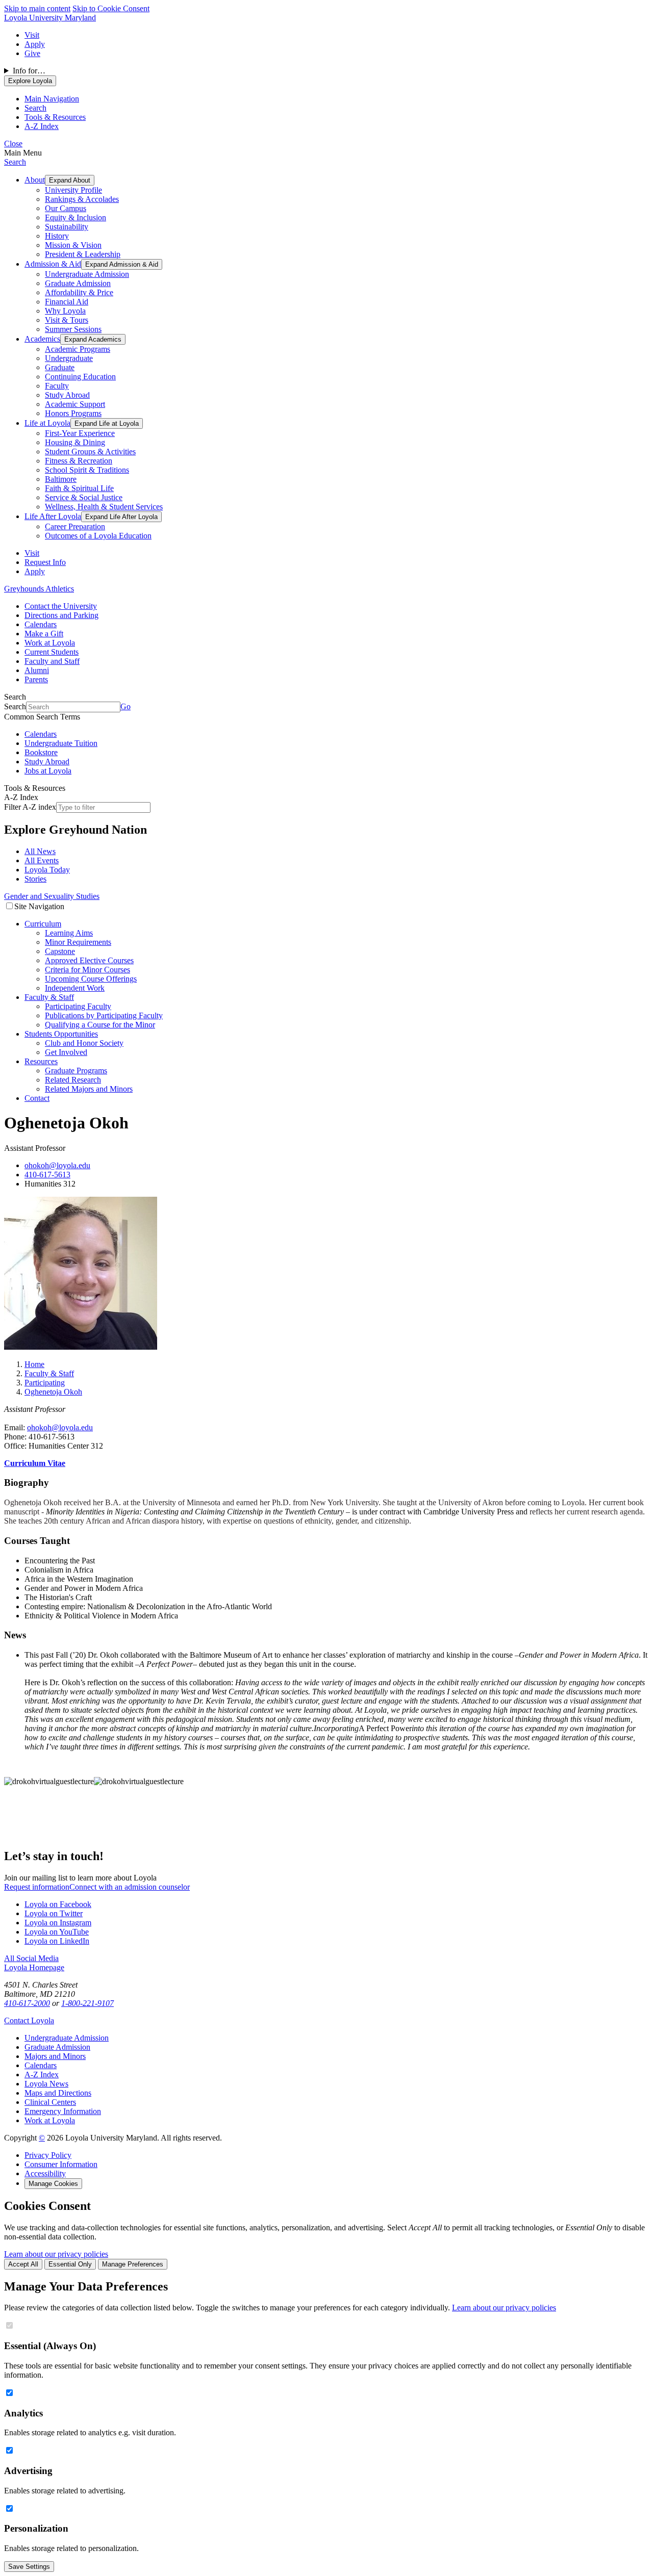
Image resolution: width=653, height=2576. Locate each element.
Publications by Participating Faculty (104, 1015)
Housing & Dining (75, 442)
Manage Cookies (53, 2184)
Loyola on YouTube (57, 1932)
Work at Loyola (50, 643)
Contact (37, 1098)
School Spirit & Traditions (87, 470)
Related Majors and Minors (89, 1089)
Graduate (60, 367)
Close (13, 144)
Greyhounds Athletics (39, 589)
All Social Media (31, 1958)
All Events (42, 860)
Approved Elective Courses (89, 960)
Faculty (57, 386)
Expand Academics (93, 339)
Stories (35, 879)
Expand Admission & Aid (122, 264)
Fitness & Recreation (79, 461)
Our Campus (66, 208)
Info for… (29, 71)
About (35, 180)
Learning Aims (69, 933)
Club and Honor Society (84, 1043)
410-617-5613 (47, 1175)
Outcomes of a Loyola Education (98, 536)
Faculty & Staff (49, 997)
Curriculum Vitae (35, 1463)
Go (125, 706)
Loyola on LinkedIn (57, 1941)
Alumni (37, 670)
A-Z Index (42, 2075)
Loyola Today (47, 870)
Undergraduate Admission (87, 274)
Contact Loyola (29, 2020)
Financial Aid (67, 302)
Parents (36, 679)
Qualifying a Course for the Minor (100, 1025)
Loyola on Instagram (58, 1923)
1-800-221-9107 (87, 2003)
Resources (41, 1061)
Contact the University (61, 606)
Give (32, 53)
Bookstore (41, 752)
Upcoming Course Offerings (91, 979)
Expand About (70, 180)
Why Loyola (65, 311)
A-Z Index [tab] (42, 126)
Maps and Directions (58, 2093)
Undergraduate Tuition (61, 743)
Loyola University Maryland (50, 18)
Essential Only (70, 2264)
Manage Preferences (133, 2264)
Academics (42, 339)
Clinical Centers (50, 2102)
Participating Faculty (78, 1006)
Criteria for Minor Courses (87, 970)
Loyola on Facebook (58, 1904)
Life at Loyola (47, 423)
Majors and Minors (55, 2056)
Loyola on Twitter (54, 1913)
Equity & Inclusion (76, 217)
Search (15, 162)
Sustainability (67, 227)
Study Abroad (67, 395)
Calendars (41, 624)
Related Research (73, 1080)
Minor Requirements (78, 942)
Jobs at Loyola (48, 771)
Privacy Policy (48, 2155)
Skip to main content (37, 8)
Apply (35, 44)
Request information (37, 1887)
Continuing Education (80, 377)
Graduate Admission (78, 283)
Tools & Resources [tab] (55, 117)
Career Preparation (75, 526)
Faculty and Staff (52, 661)
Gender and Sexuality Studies (52, 896)
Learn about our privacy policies (56, 2254)
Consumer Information (61, 2164)
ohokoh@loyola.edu (57, 1165)
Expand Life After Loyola (121, 517)
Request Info (45, 562)
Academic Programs (78, 349)
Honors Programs (73, 413)
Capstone (60, 951)
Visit (32, 35)
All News (40, 851)
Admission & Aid (53, 264)
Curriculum (43, 924)
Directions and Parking (61, 615)
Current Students (52, 652)
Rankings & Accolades (82, 199)
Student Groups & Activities (90, 452)
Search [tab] (35, 108)
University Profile (73, 190)
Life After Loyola (53, 516)
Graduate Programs (76, 1071)
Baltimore (61, 479)
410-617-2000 (27, 2003)
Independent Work (75, 988)
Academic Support (75, 404)
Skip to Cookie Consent (111, 8)
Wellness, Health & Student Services (104, 507)
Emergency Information (63, 2111)
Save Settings (29, 2567)
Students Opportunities (61, 1034)
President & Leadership (83, 254)
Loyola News (46, 2084)
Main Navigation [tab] (52, 99)
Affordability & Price (79, 292)
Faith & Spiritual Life (79, 488)
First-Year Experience (80, 433)
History (57, 236)
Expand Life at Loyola (107, 423)
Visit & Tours (67, 320)
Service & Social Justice (84, 497)
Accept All (23, 2264)
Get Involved (66, 1052)
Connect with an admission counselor (130, 1887)
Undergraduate (69, 358)
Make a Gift (44, 634)
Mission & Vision (73, 245)
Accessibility (45, 2173)
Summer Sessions (73, 329)
